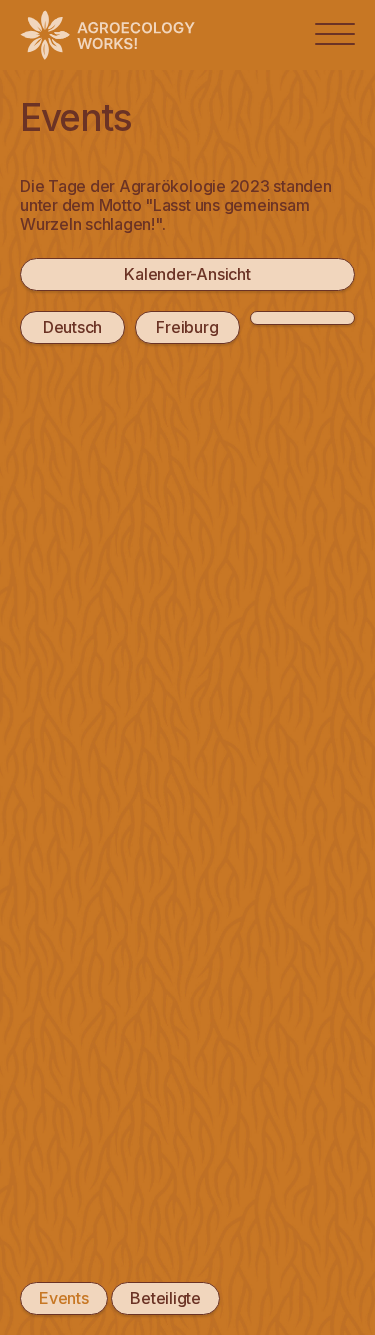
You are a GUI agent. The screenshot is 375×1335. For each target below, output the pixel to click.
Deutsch (72, 327)
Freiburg (187, 327)
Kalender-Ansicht (187, 274)
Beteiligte (165, 1298)
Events (64, 1298)
